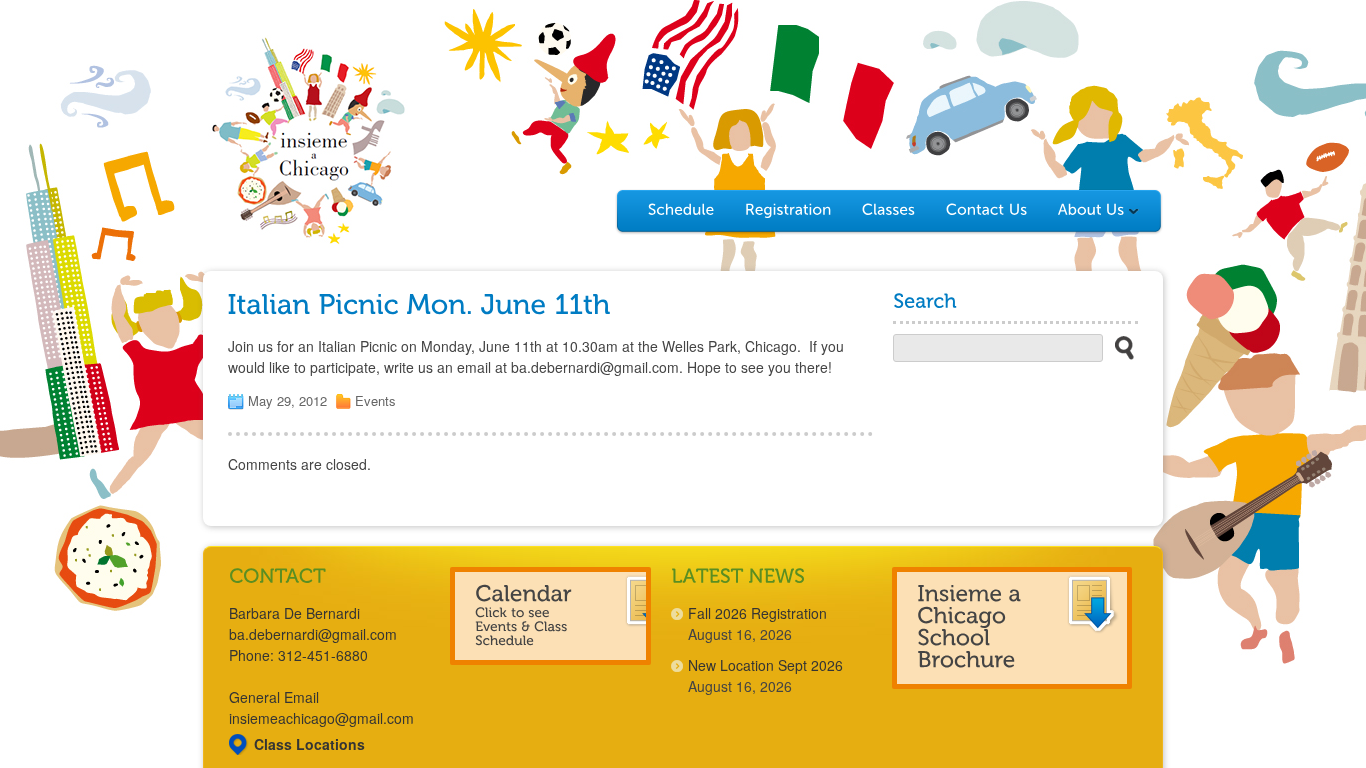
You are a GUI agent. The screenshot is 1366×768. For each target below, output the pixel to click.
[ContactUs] (987, 210)
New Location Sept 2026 (765, 665)
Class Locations (309, 744)
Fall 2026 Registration (757, 613)
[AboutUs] (1094, 210)
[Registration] (788, 210)
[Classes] (889, 210)
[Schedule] (681, 210)
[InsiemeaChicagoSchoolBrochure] (1012, 628)
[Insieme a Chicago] (308, 242)
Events (375, 400)
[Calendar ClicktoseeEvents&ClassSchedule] (550, 616)
